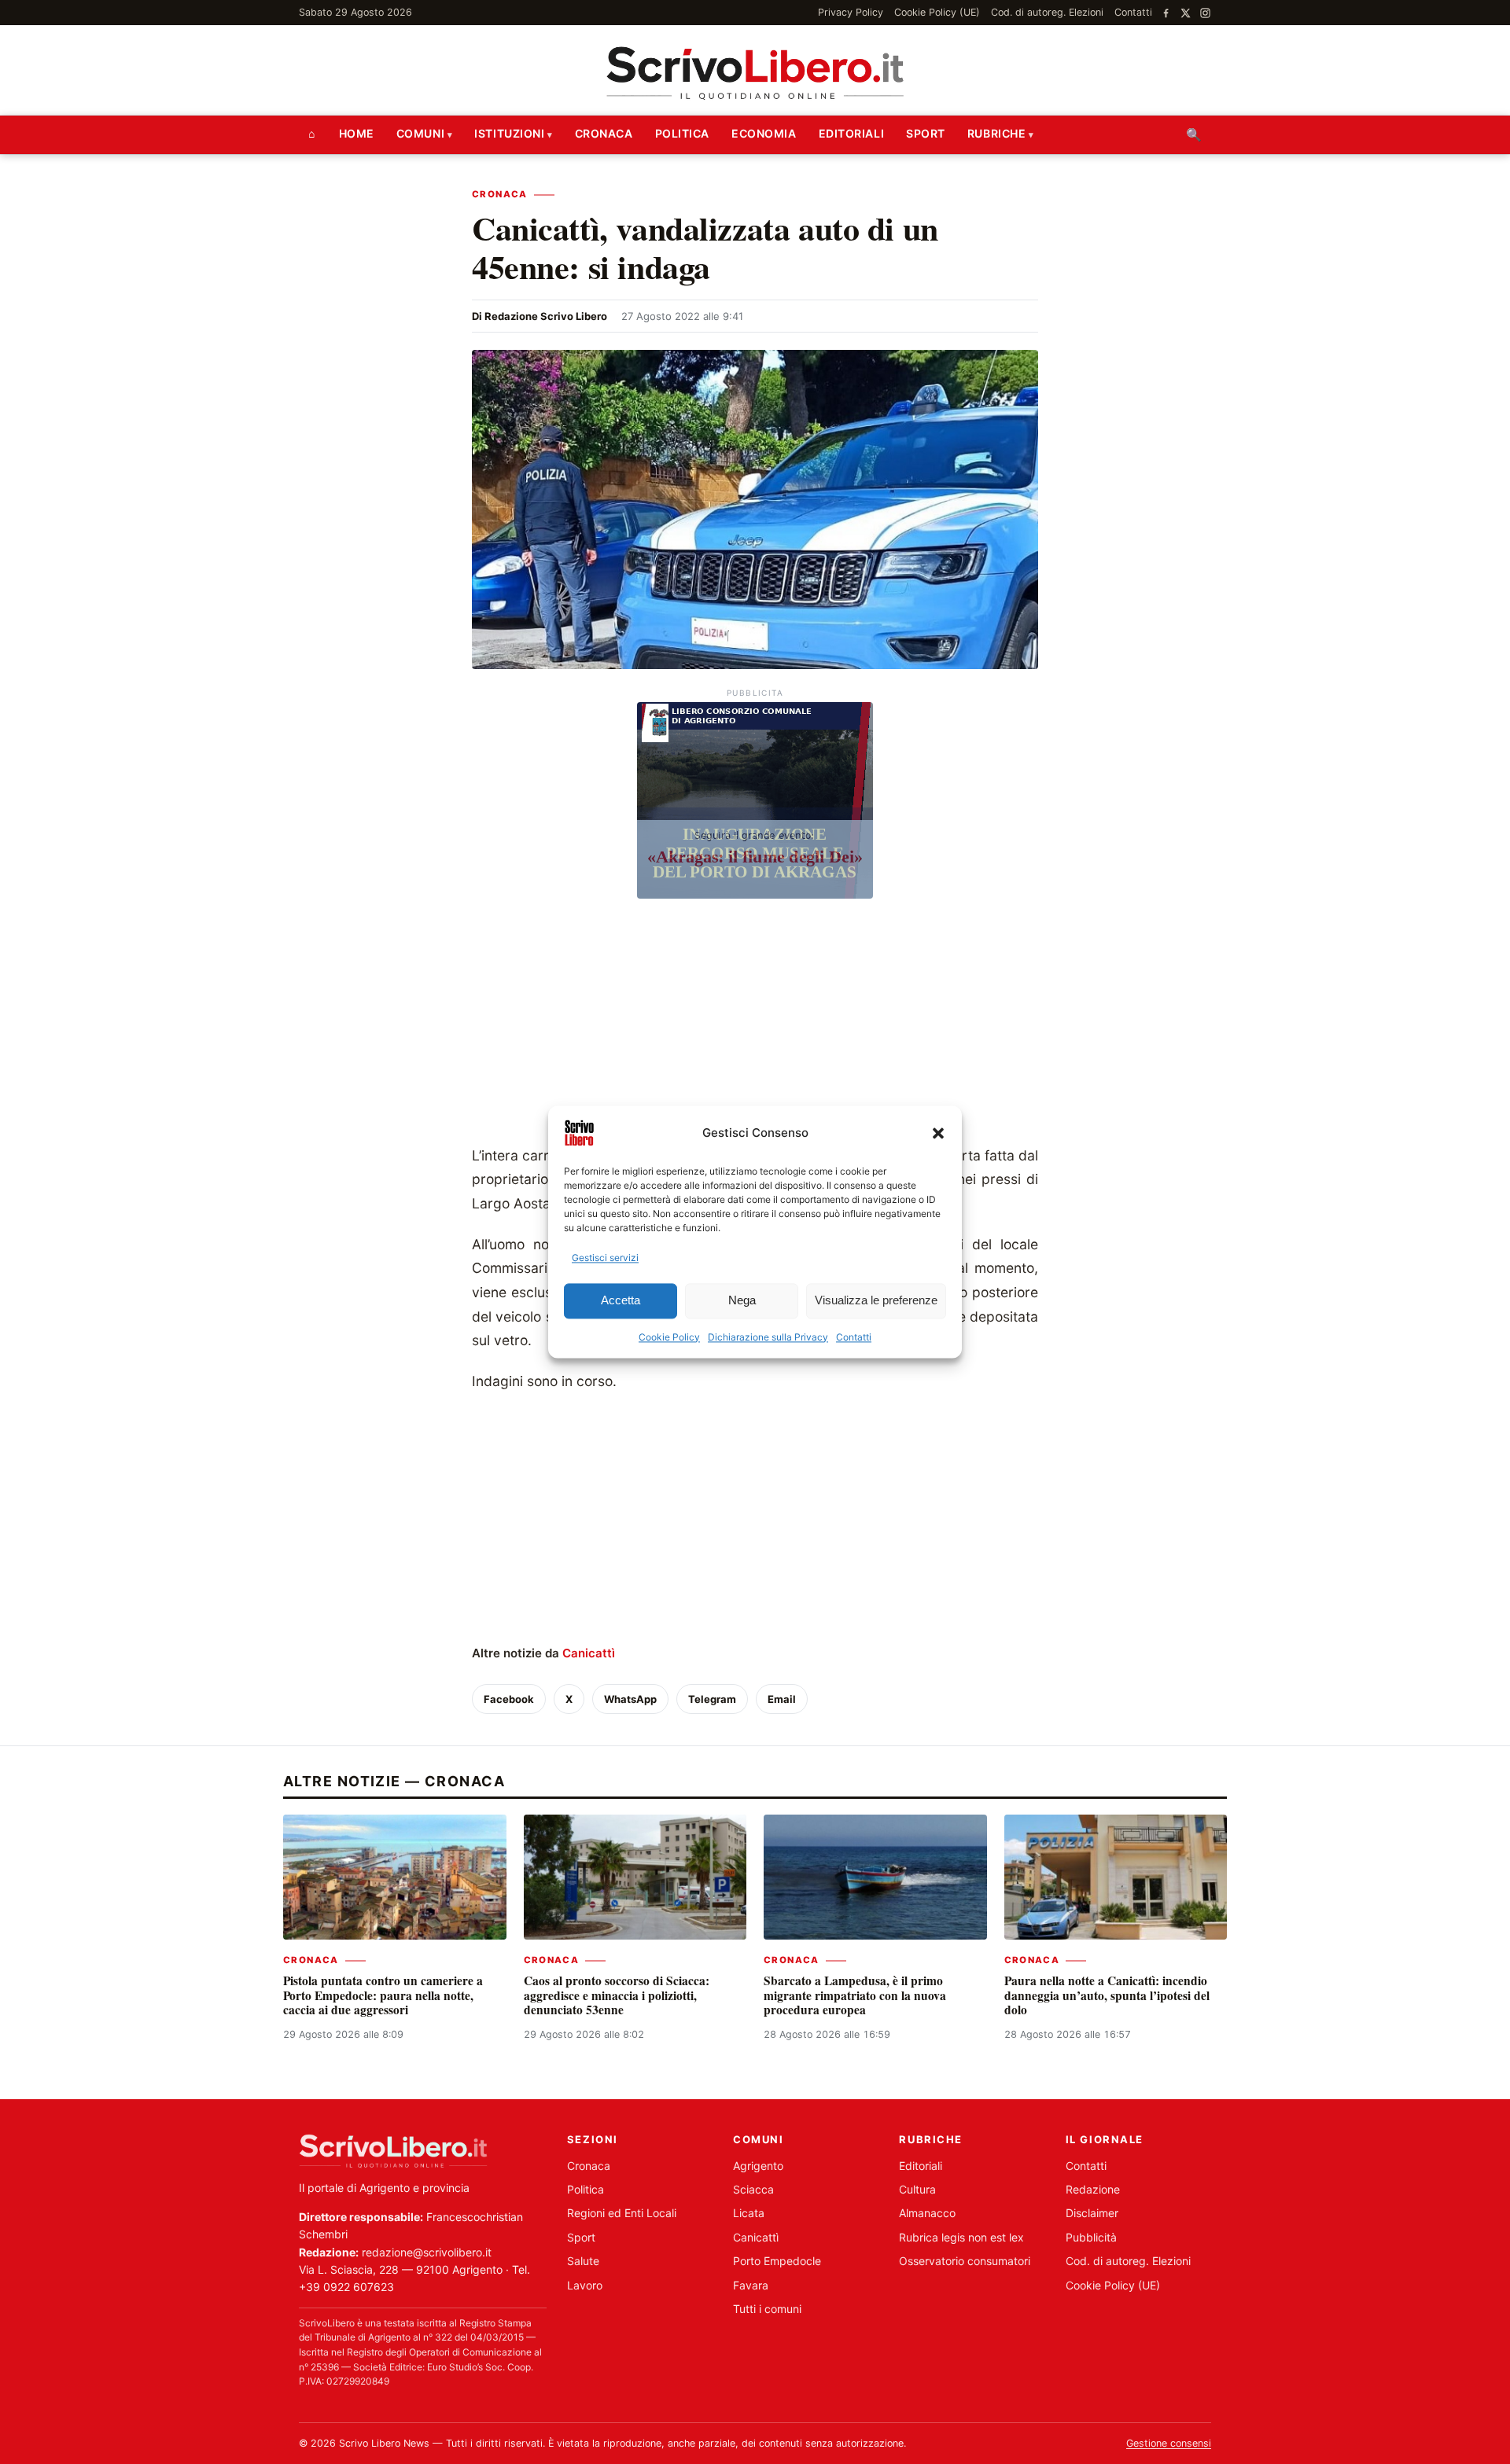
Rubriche (996, 133)
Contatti (854, 1337)
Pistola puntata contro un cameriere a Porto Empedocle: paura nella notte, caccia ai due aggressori (383, 1995)
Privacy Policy (851, 12)
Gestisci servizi (605, 1258)
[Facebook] (1166, 13)
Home (357, 133)
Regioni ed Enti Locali (622, 2213)
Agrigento (758, 2166)
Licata (749, 2213)
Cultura (917, 2189)
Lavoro (585, 2285)
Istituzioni (509, 133)
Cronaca (604, 133)
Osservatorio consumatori (965, 2261)
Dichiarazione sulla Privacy (768, 1337)
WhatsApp (630, 1699)
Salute (583, 2261)
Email (782, 1699)
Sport (926, 133)
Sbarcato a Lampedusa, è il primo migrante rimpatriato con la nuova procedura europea (855, 1995)
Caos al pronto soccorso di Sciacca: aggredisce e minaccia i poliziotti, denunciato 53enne (617, 1995)
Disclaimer (1092, 2213)
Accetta (621, 1301)
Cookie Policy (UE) (937, 12)
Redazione (1093, 2189)
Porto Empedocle (777, 2261)
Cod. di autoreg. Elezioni (1047, 12)
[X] (1186, 13)
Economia (764, 133)
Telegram (712, 1699)
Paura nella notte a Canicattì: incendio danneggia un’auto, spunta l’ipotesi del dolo (1107, 1995)
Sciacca (753, 2189)
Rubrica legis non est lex (961, 2237)
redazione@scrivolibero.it (427, 2252)
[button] (938, 1133)
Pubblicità (1091, 2237)
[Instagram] (1205, 13)
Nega (742, 1301)
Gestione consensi (1169, 2443)
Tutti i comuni (767, 2309)
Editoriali (852, 133)
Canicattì (589, 1653)
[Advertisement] (755, 1026)
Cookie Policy (669, 1337)
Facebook (509, 1699)
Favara (751, 2285)
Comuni (420, 133)
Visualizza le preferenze (876, 1301)
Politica (682, 133)
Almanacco (927, 2213)
